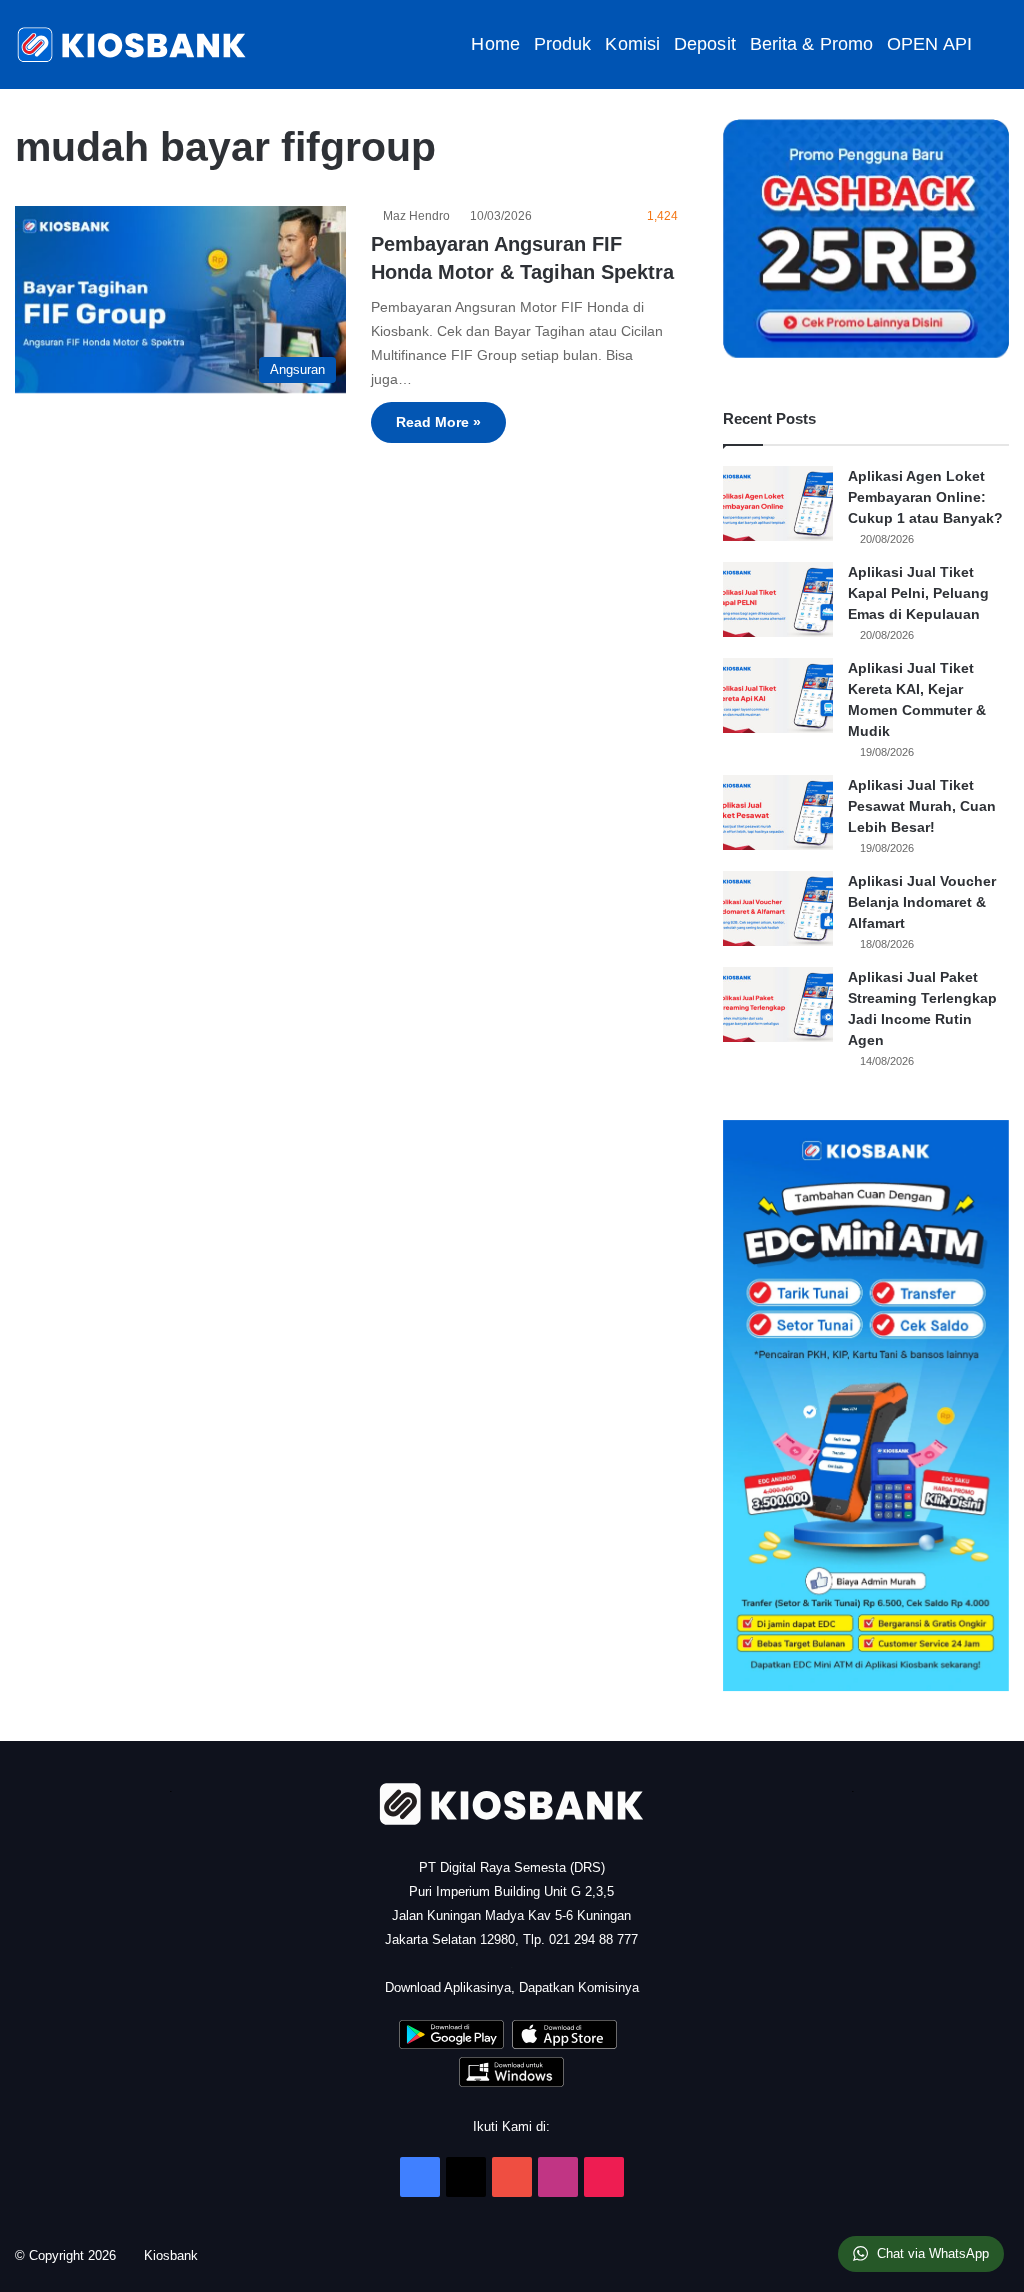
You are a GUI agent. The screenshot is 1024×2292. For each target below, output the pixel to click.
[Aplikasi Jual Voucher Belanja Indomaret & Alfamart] (778, 908)
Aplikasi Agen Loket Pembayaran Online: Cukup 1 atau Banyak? (925, 497)
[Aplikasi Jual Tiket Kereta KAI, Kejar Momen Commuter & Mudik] (778, 695)
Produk (563, 44)
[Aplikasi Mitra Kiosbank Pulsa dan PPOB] (451, 2044)
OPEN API (929, 44)
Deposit (705, 44)
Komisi (632, 44)
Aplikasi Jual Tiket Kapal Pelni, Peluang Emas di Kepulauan (918, 593)
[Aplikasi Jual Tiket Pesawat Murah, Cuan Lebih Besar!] (778, 812)
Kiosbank (178, 2255)
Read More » (438, 422)
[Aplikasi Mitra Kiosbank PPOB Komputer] (511, 2082)
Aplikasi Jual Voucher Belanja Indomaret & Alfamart (922, 902)
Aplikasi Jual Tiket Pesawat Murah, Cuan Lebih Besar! (922, 806)
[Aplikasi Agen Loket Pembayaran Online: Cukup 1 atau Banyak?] (778, 503)
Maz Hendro (419, 216)
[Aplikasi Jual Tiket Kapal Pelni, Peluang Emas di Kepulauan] (778, 599)
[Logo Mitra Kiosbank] (133, 44)
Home (495, 44)
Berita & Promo (811, 44)
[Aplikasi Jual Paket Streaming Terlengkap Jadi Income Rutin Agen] (778, 1004)
